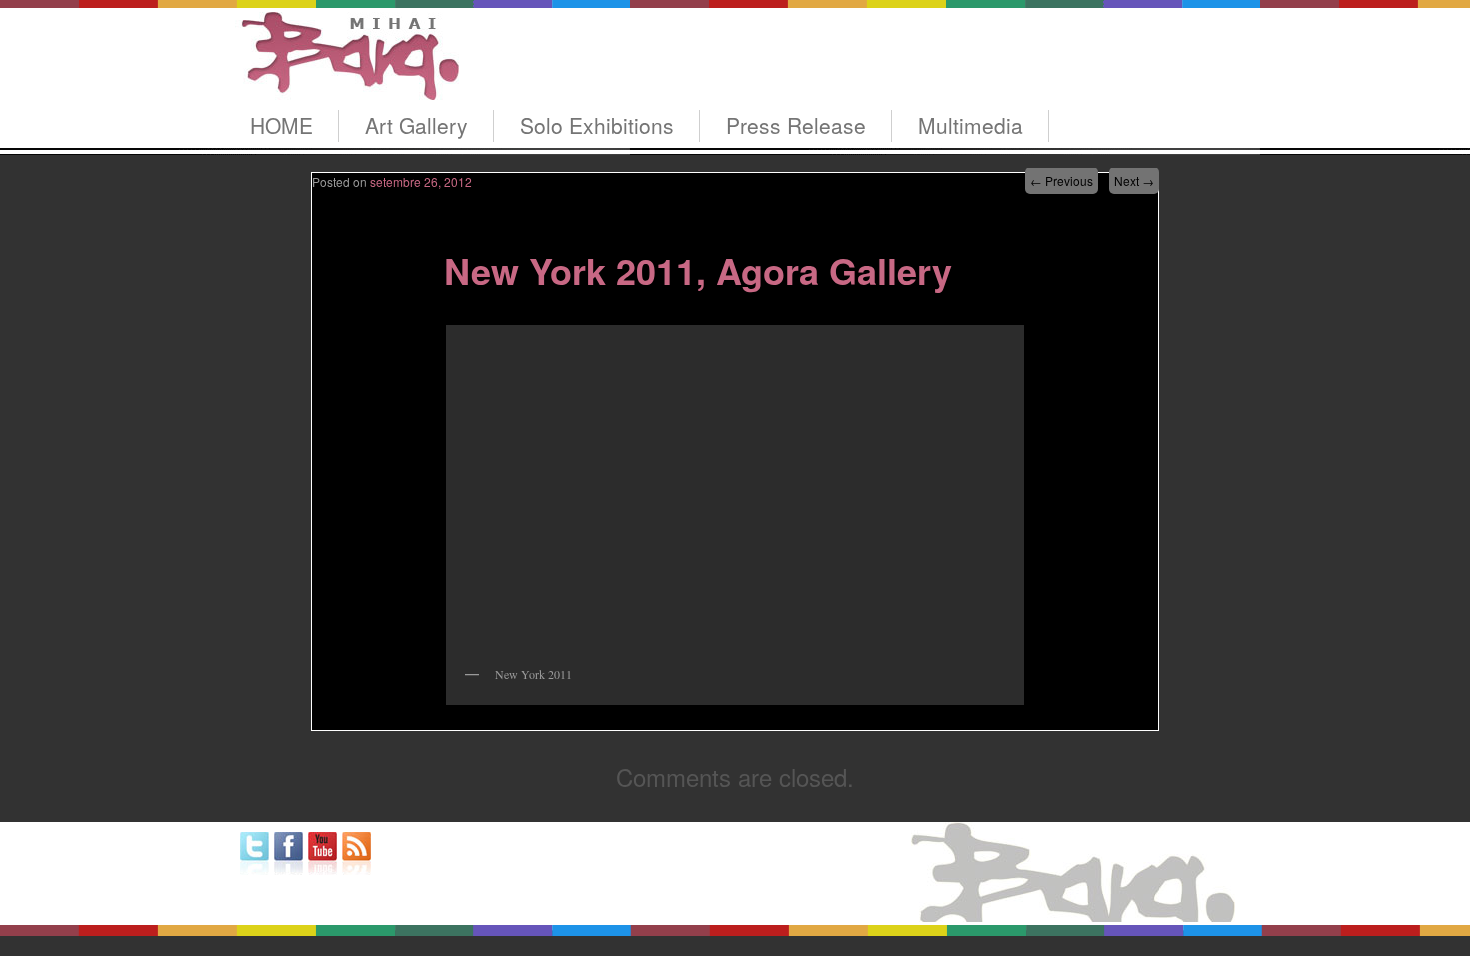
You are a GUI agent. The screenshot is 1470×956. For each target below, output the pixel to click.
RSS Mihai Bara (356, 853)
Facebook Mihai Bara (288, 853)
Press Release (796, 125)
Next (1134, 180)
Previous (1061, 180)
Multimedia (970, 125)
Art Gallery (416, 125)
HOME (281, 125)
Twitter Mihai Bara (254, 853)
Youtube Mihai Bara (322, 853)
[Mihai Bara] (347, 81)
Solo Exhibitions (597, 125)
